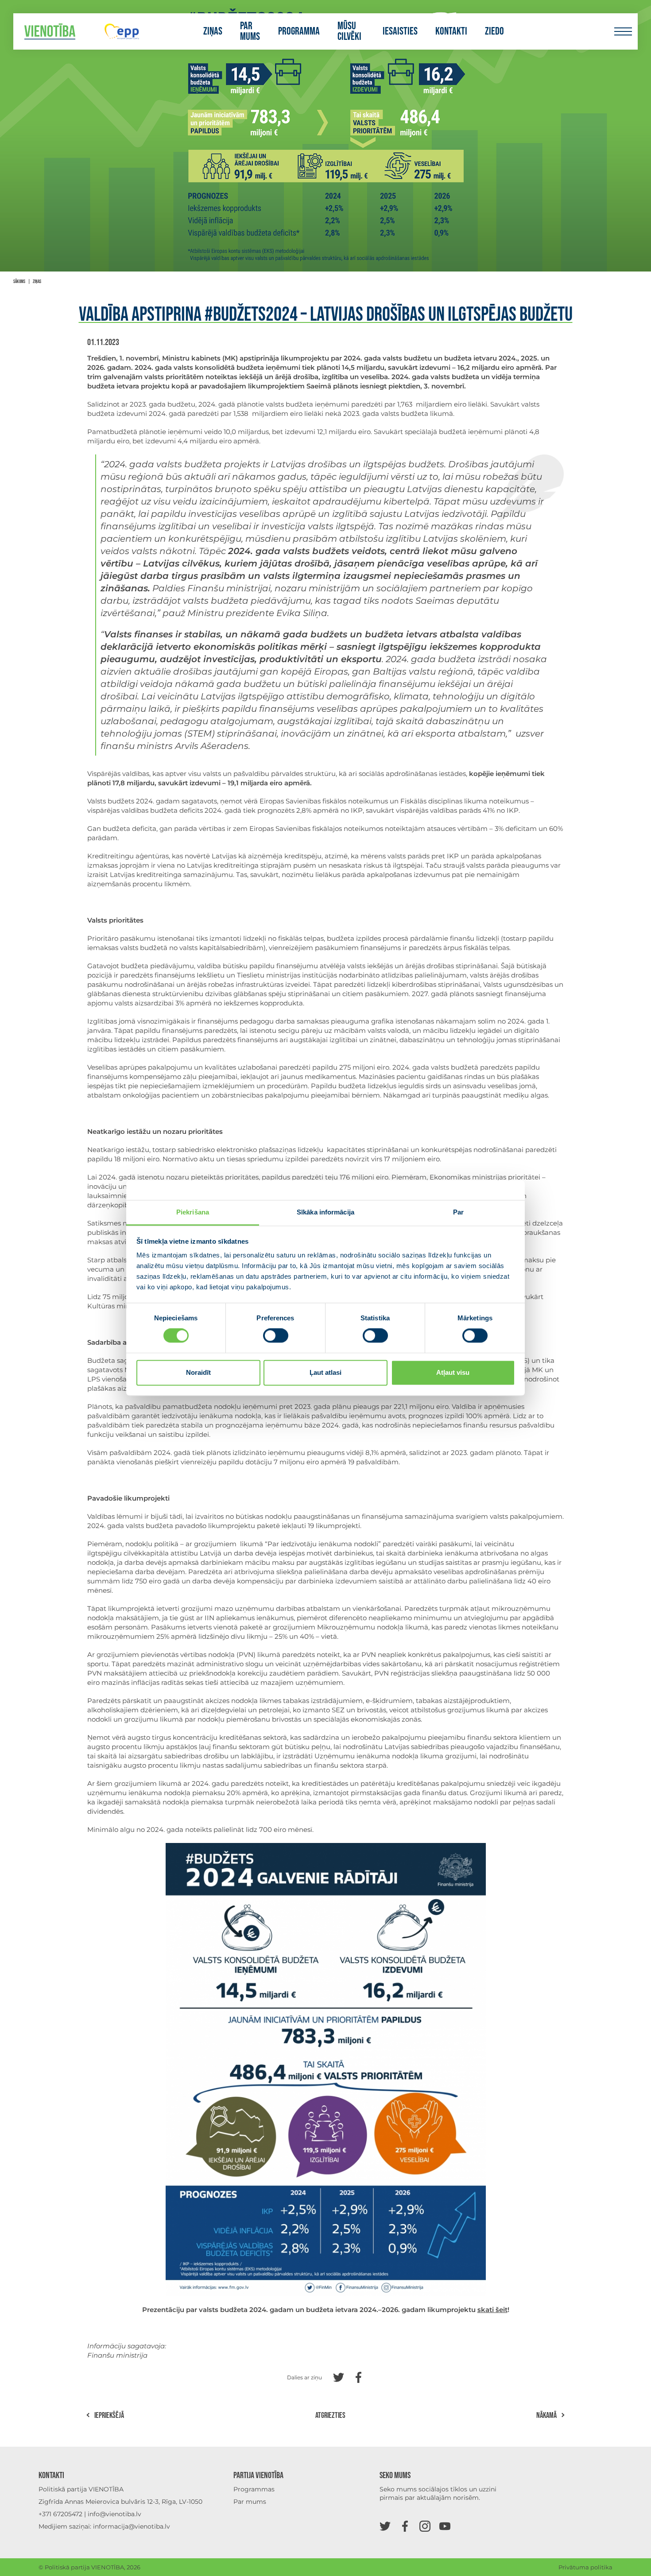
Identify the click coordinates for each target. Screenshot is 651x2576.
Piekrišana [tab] (193, 1212)
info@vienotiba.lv (114, 2514)
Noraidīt (198, 1372)
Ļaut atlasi (325, 1372)
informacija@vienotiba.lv (132, 2526)
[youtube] (445, 2526)
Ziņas (213, 31)
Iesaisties (400, 31)
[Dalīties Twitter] (339, 2376)
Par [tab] (458, 1212)
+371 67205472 (60, 2514)
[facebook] (405, 2526)
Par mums (250, 31)
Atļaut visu (453, 1372)
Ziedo (494, 31)
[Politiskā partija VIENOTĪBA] (50, 32)
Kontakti (451, 31)
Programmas (254, 2489)
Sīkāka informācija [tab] (325, 1212)
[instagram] (425, 2526)
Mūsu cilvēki (349, 31)
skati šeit (492, 2310)
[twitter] (385, 2526)
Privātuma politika (585, 2567)
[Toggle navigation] (623, 32)
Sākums (19, 281)
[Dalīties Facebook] (358, 2376)
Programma (299, 31)
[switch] (276, 1336)
